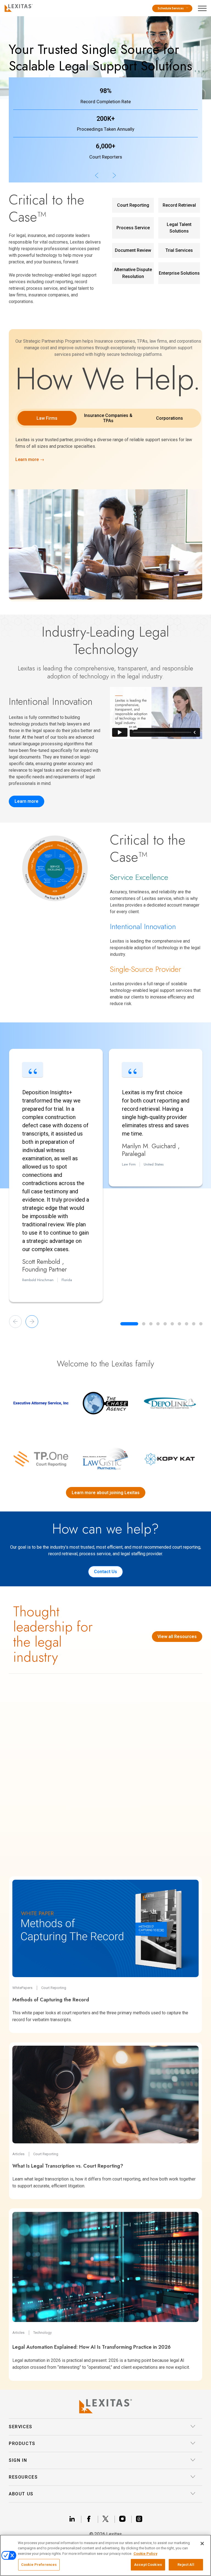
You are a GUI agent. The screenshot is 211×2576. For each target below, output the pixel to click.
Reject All (186, 2565)
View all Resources (177, 1637)
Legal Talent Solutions (179, 228)
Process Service (133, 228)
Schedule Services (171, 8)
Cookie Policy (145, 2554)
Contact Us (105, 1572)
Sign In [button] (18, 2460)
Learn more (27, 801)
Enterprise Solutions (179, 273)
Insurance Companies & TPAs (108, 418)
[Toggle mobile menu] (204, 7)
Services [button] (21, 2427)
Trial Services (179, 250)
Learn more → (30, 459)
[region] (105, 2555)
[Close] (202, 2544)
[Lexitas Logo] (105, 2406)
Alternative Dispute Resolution (133, 273)
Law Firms (47, 418)
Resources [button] (23, 2477)
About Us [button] (21, 2494)
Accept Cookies (148, 2565)
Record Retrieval (179, 205)
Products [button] (22, 2443)
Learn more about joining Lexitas (106, 1493)
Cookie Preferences (39, 2565)
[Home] (17, 7)
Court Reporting (133, 205)
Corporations (170, 418)
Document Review (133, 250)
